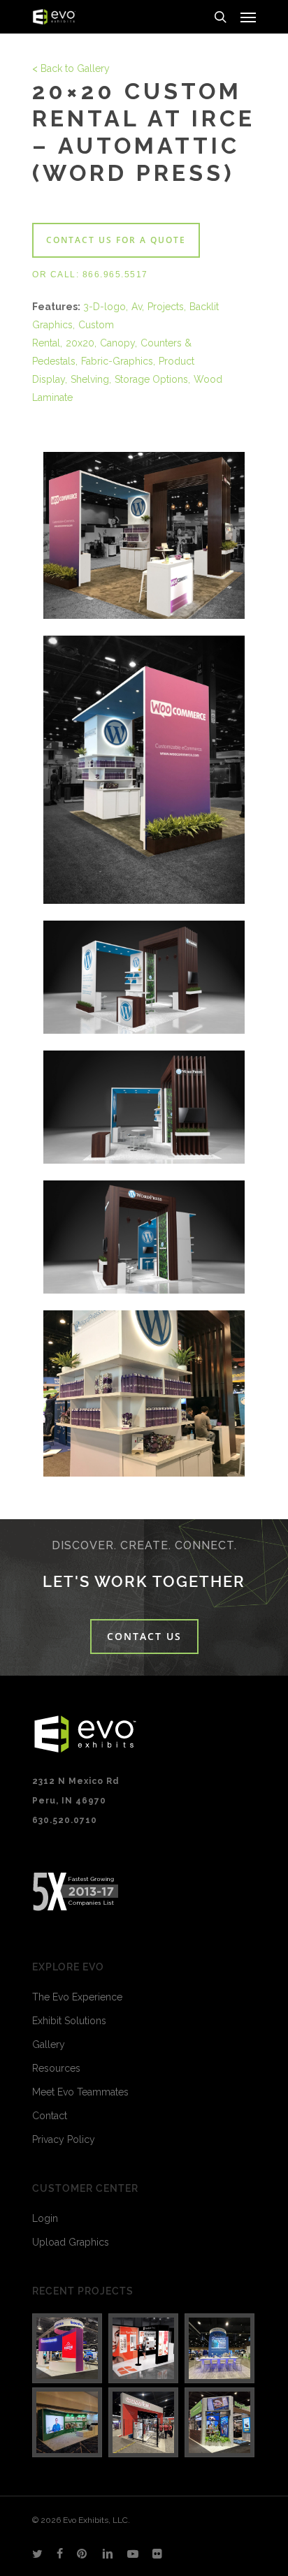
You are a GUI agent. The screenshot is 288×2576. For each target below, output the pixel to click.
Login (45, 2218)
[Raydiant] (220, 2422)
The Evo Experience (77, 1997)
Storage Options (151, 379)
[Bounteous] (68, 2348)
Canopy (117, 343)
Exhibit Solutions (69, 2021)
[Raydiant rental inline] (144, 2348)
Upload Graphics (71, 2242)
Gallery (49, 2044)
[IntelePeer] (220, 2348)
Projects (166, 307)
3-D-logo (105, 307)
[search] (220, 17)
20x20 (80, 343)
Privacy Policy (64, 2139)
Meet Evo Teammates (80, 2092)
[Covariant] (144, 2422)
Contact (50, 2116)
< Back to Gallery (71, 68)
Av (137, 307)
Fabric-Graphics (117, 361)
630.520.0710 (65, 1820)
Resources (56, 2068)
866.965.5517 (115, 275)
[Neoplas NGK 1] (68, 2422)
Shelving (90, 379)
